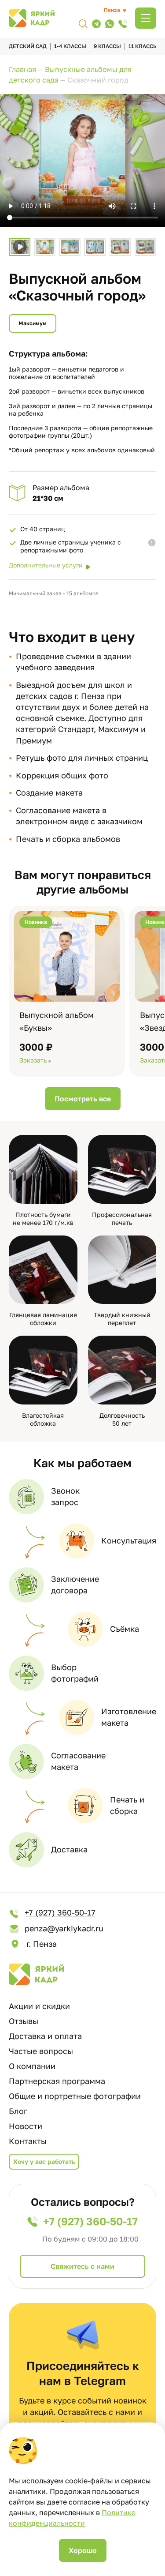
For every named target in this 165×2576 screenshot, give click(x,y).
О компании (32, 2066)
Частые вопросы (41, 2051)
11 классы (143, 46)
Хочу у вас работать (44, 2161)
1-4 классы (70, 46)
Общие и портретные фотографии (75, 2096)
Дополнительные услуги (46, 565)
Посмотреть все (83, 1099)
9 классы (107, 46)
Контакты (28, 2141)
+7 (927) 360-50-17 (60, 1912)
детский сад (28, 46)
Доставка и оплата (45, 2036)
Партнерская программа (57, 2081)
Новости (26, 2126)
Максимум (33, 323)
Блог (18, 2111)
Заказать (33, 1060)
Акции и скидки (39, 2006)
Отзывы (24, 2021)
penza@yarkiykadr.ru (64, 1928)
